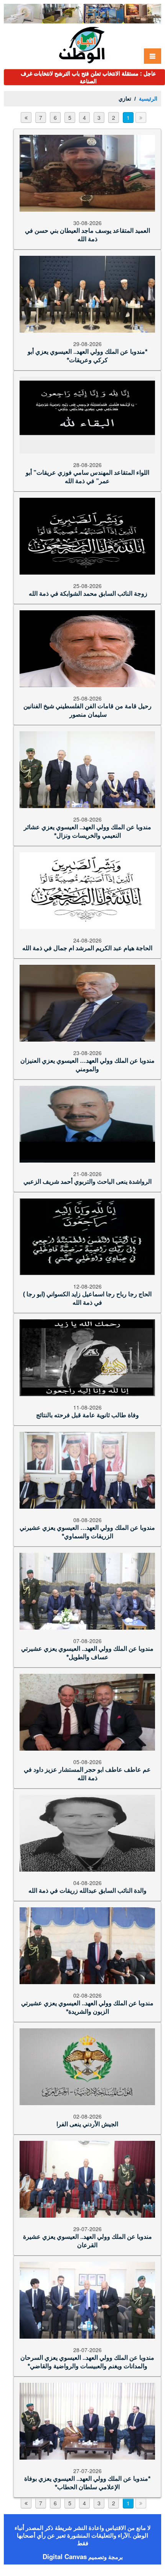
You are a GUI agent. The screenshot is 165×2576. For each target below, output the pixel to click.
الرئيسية (148, 106)
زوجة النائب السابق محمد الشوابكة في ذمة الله (87, 601)
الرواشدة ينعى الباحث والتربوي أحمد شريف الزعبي (87, 1189)
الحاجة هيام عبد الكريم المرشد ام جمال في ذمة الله (87, 956)
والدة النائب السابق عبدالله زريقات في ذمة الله (87, 1898)
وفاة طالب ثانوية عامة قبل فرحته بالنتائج (87, 1423)
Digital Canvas (65, 2564)
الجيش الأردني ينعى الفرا (87, 2132)
